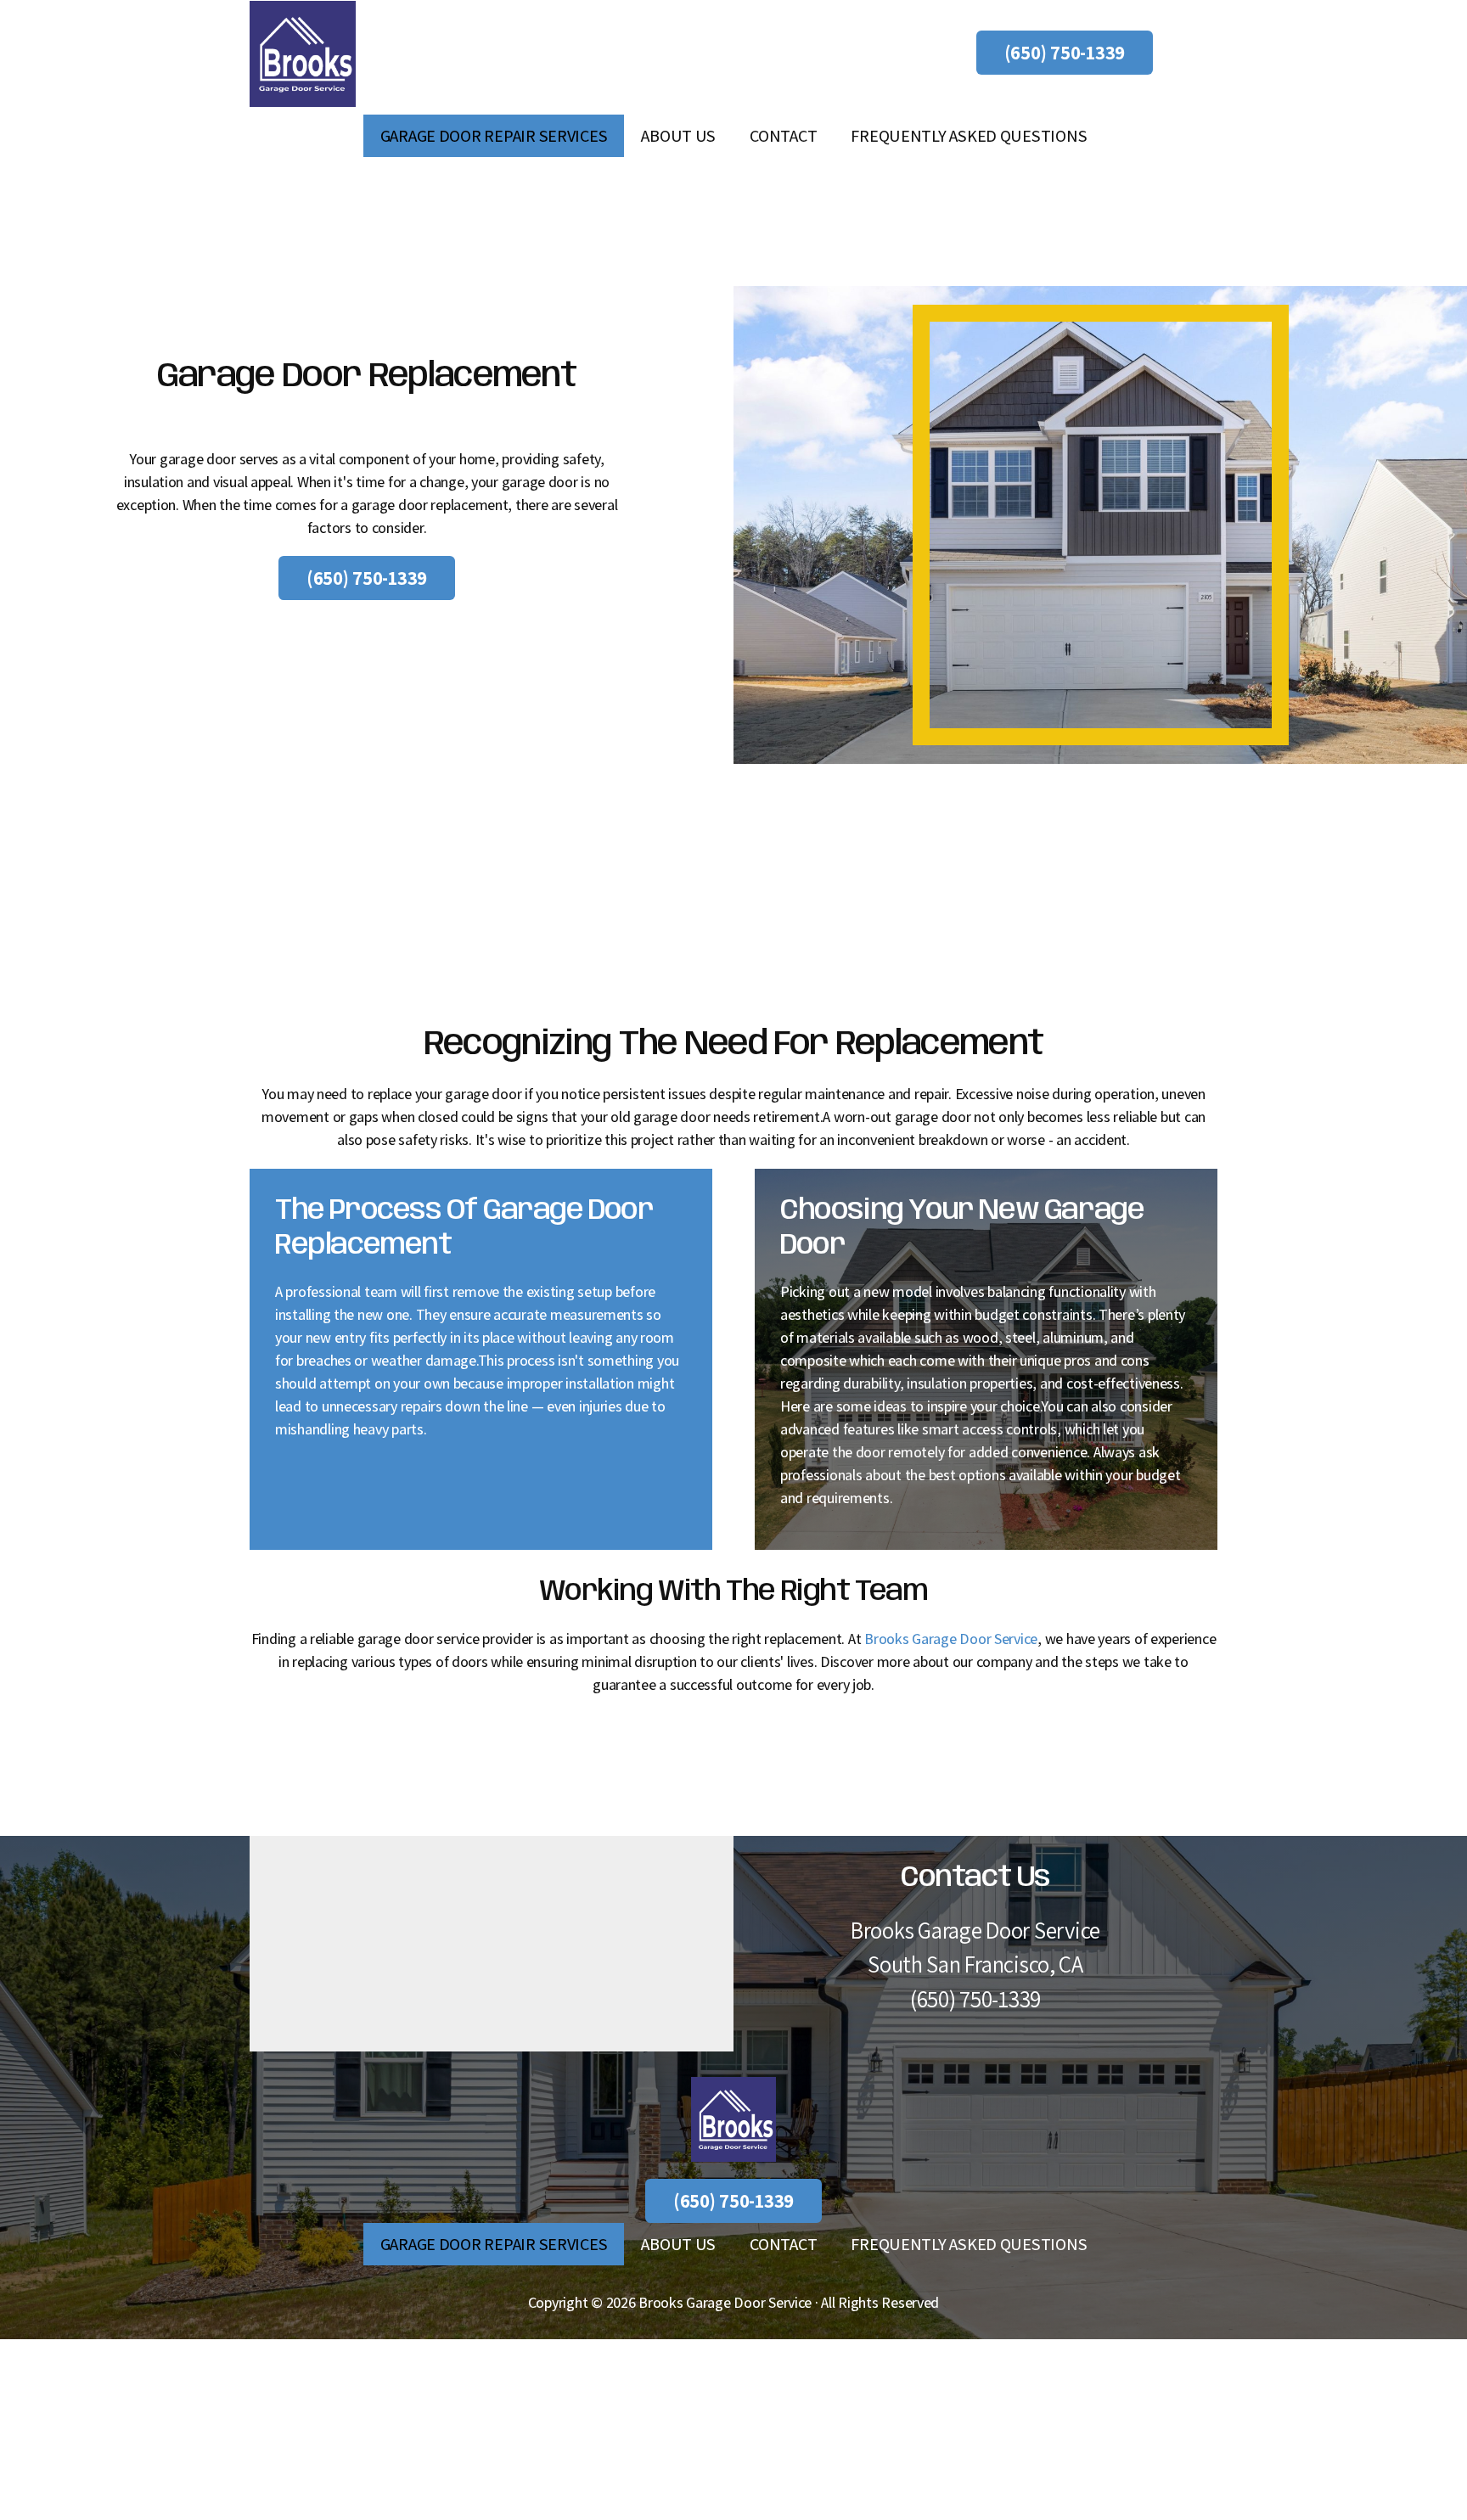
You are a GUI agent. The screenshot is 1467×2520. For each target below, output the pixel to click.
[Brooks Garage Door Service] (303, 54)
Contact (783, 136)
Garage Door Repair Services (494, 136)
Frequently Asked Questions (969, 136)
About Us (678, 136)
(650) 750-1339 (1065, 52)
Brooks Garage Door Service (951, 1639)
